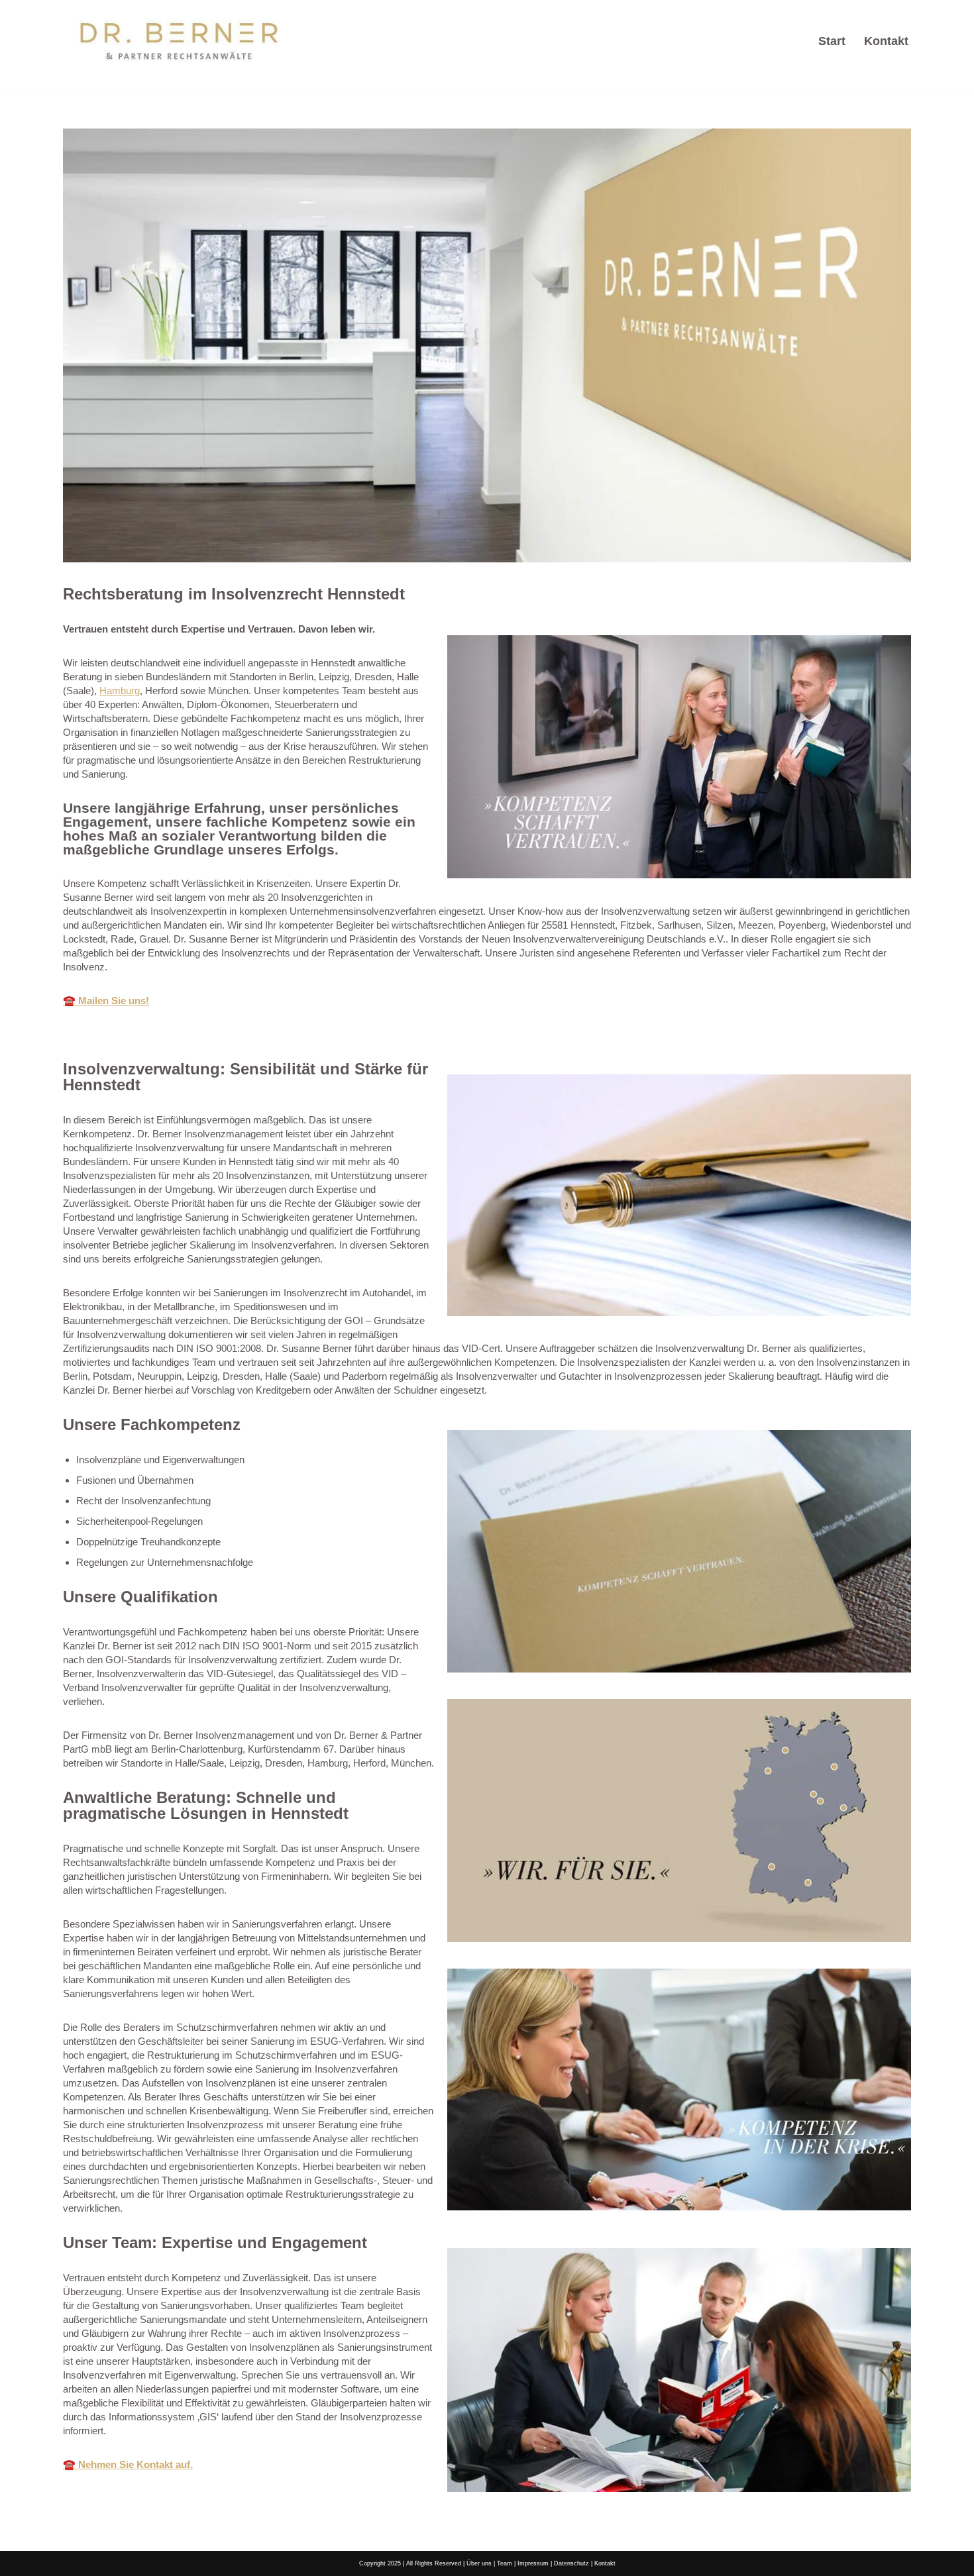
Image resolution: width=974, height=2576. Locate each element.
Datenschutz (571, 2563)
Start (832, 41)
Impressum (533, 2563)
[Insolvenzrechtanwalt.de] (179, 41)
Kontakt (886, 41)
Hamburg (120, 691)
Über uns (479, 2563)
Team (505, 2563)
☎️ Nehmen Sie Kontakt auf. (128, 2464)
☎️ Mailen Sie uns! (106, 1001)
